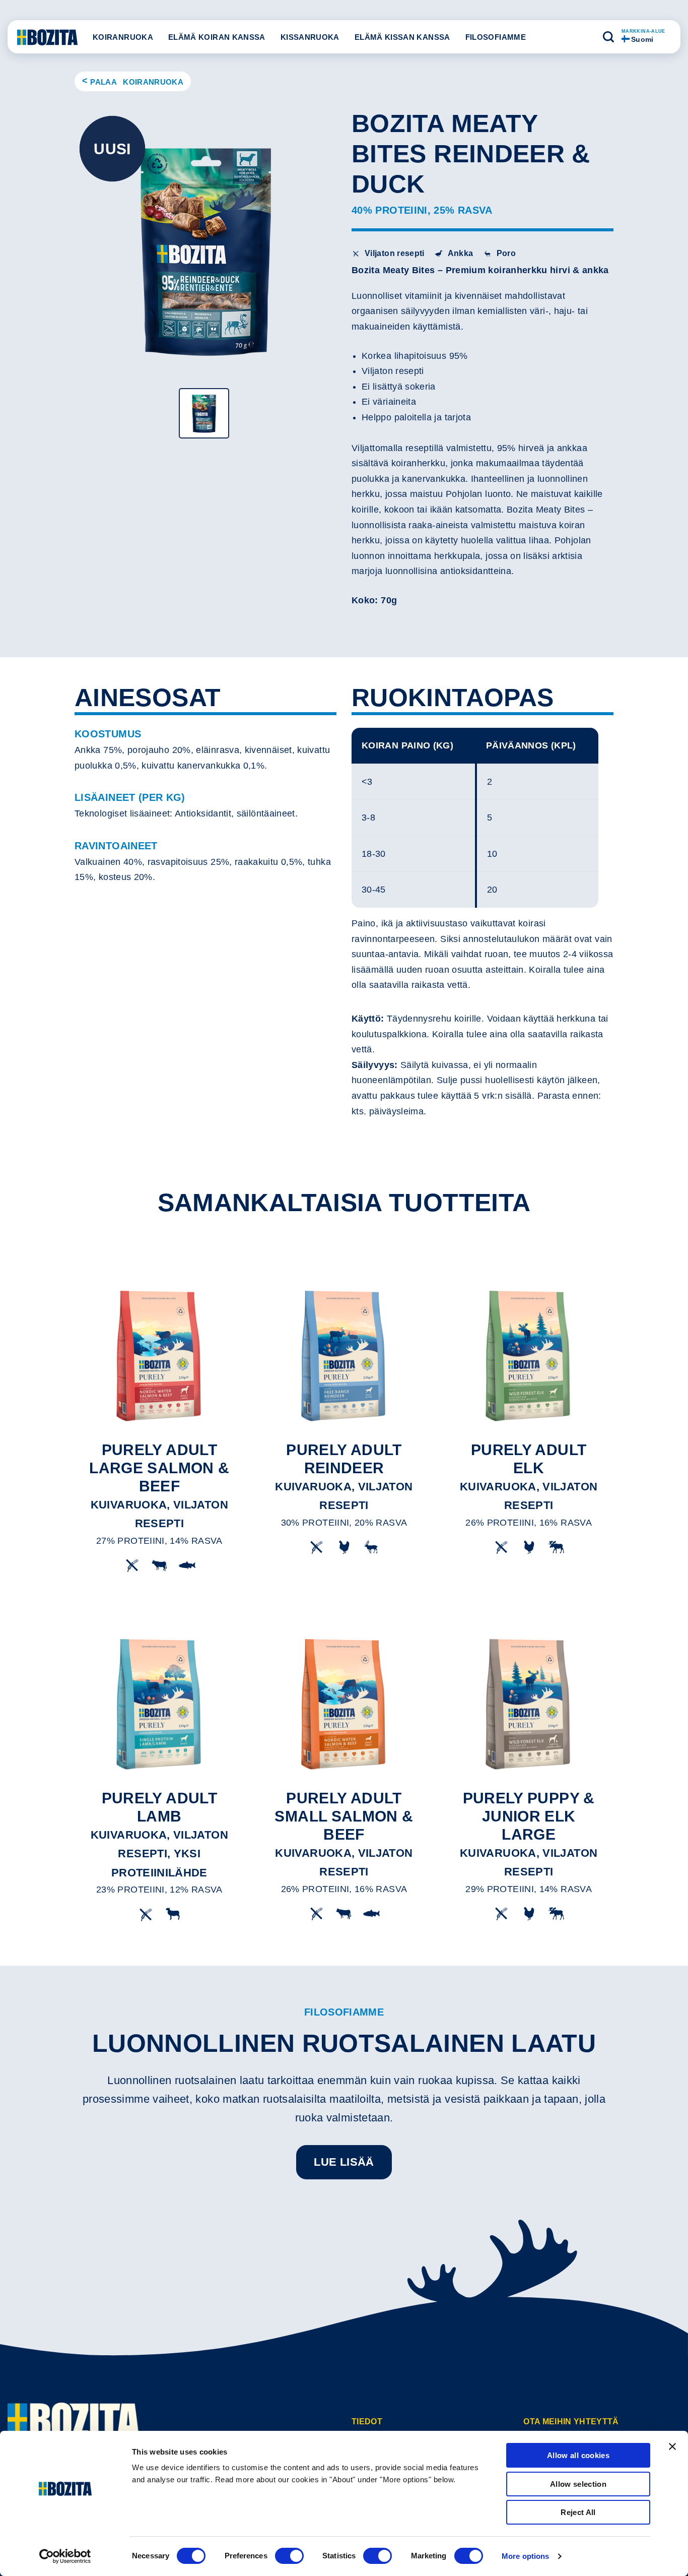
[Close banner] (672, 2446)
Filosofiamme (496, 37)
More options (525, 2556)
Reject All (578, 2512)
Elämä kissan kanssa (402, 37)
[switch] (289, 2556)
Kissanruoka (310, 37)
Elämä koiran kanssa (217, 37)
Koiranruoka (123, 37)
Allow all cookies (578, 2455)
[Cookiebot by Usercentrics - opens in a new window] (65, 2556)
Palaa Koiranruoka (137, 82)
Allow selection (578, 2484)
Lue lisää (344, 2162)
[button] (608, 37)
